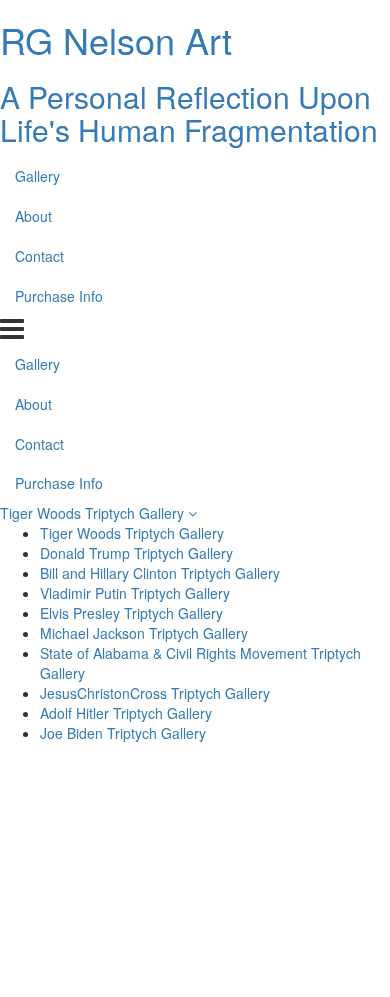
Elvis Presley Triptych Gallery (131, 613)
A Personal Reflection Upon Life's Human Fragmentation (189, 113)
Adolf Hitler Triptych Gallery (126, 713)
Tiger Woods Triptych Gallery (94, 513)
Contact (39, 256)
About (33, 216)
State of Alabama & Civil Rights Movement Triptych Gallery (200, 663)
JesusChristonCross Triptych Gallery (155, 693)
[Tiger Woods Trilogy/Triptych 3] (290, 875)
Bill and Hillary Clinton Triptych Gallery (160, 573)
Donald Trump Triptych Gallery (136, 553)
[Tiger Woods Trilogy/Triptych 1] (290, 827)
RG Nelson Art (116, 39)
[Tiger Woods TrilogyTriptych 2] (100, 875)
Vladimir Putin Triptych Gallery (135, 593)
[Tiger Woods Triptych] (100, 923)
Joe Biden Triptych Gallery (123, 733)
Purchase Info (59, 296)
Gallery (37, 176)
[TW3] (290, 923)
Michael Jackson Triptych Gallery (144, 633)
